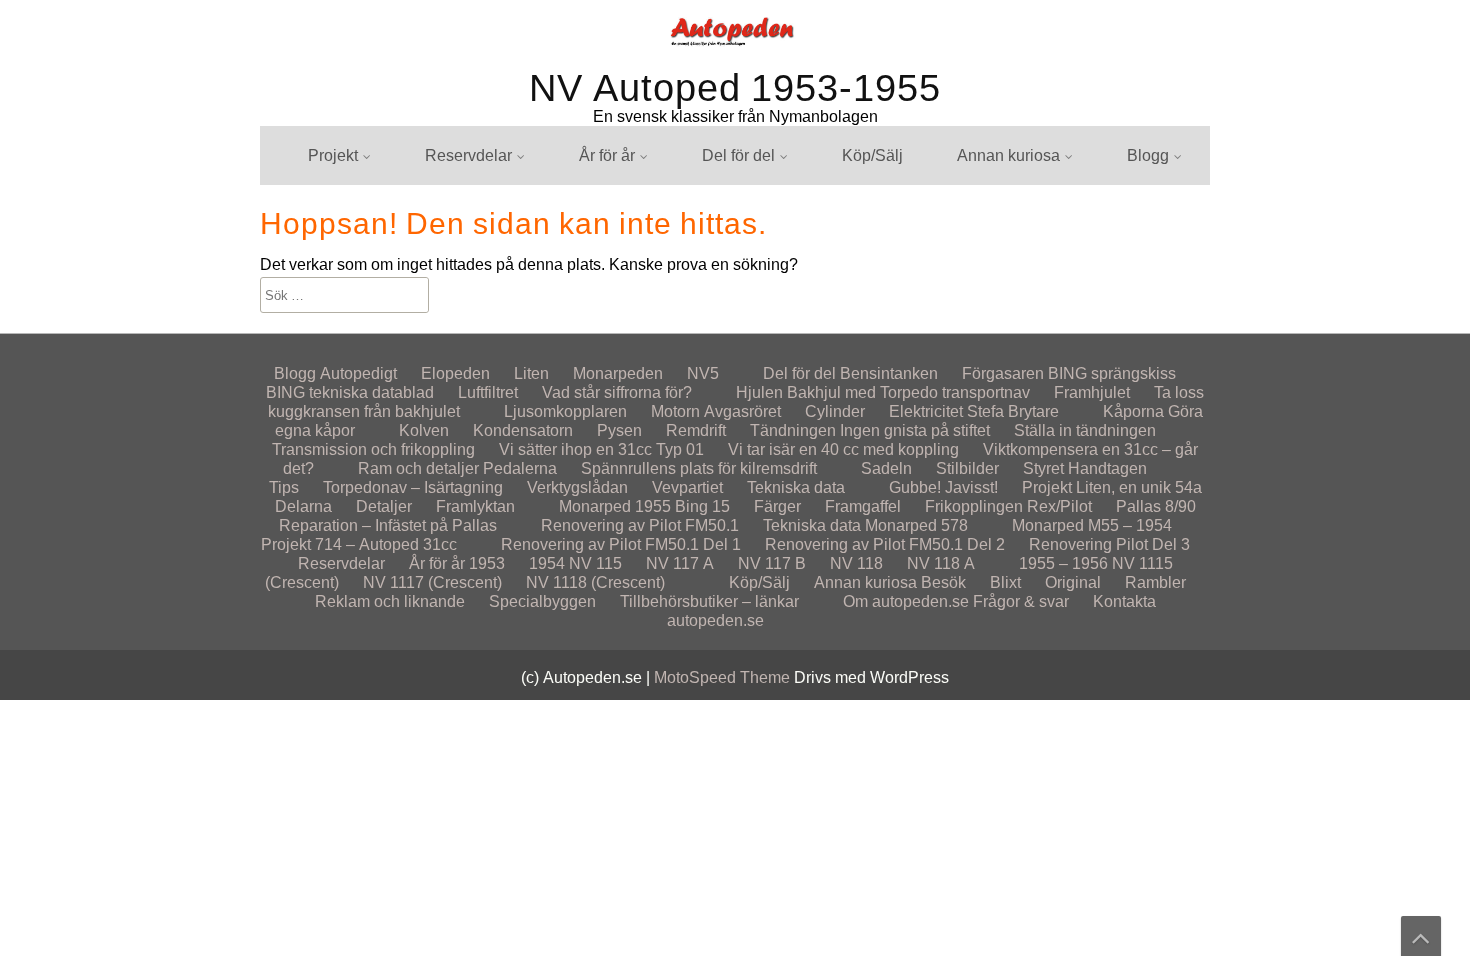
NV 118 (856, 563)
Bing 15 (702, 506)
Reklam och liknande (390, 601)
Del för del (738, 155)
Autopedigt (1146, 203)
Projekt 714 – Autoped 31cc (359, 544)
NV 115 (586, 314)
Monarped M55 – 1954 (1092, 525)
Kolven (424, 430)
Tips (284, 487)
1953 (487, 563)
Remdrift (713, 314)
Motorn (675, 411)
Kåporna (1133, 411)
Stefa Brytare (1013, 411)
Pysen (619, 430)
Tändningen (793, 430)
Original (966, 277)
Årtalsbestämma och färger (655, 203)
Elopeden (1142, 240)
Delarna (303, 506)
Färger (777, 506)
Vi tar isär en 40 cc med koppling (843, 449)
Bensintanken (732, 314)
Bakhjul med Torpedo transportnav (908, 392)
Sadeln (886, 468)
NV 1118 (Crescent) (595, 582)
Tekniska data (796, 487)
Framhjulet (1092, 392)
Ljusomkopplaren (565, 411)
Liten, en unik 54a (352, 203)
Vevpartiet (687, 487)
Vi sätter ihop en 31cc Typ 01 (601, 449)
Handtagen (1107, 468)
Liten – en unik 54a (1175, 277)
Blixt (953, 203)
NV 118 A (941, 563)
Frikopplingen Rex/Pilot (1008, 506)
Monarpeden (1153, 314)
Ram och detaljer (418, 468)
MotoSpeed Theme (724, 677)
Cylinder (835, 411)
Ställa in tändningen (1085, 430)
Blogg (1148, 155)
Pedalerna (520, 468)
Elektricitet (926, 411)
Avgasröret (742, 411)
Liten (531, 373)
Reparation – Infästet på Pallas (388, 525)
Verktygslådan (577, 487)
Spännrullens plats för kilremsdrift (699, 468)
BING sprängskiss (747, 314)
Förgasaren (1003, 373)
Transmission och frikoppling (373, 449)
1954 (547, 563)
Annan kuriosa (1008, 155)
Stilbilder (969, 314)
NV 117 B (772, 563)
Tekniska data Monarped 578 (865, 525)
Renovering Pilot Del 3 (1109, 544)
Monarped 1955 (615, 506)
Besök (943, 582)
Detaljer (384, 506)
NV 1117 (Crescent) (432, 582)
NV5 (703, 373)
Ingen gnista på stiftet (915, 430)
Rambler (968, 240)
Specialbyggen (542, 601)
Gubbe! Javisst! (943, 487)
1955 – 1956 (604, 314)
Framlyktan (328, 314)
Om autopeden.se (906, 601)
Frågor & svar (1021, 601)
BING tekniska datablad (350, 392)
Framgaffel (863, 506)
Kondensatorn (523, 430)
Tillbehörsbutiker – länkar (709, 601)
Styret (1043, 468)
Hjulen (706, 203)
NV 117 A (680, 563)
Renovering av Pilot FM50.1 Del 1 (621, 544)
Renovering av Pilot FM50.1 (388, 314)
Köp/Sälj (872, 155)
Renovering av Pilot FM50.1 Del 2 (885, 544)
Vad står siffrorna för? (617, 392)
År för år (607, 155)
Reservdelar (468, 155)
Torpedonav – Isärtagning (773, 314)
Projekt (333, 155)
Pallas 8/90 (1156, 506)
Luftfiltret (488, 392)
